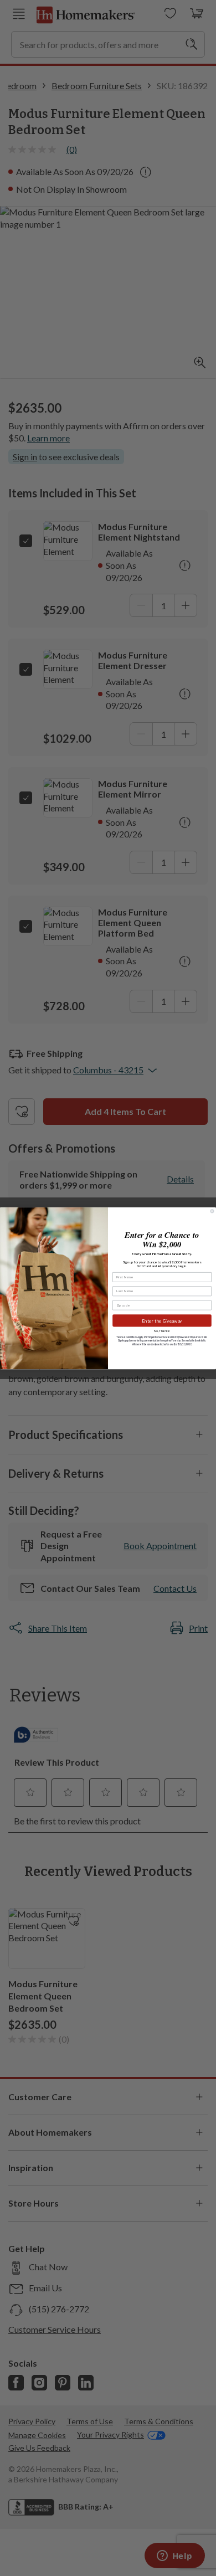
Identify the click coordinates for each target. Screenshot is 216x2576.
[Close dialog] (212, 1211)
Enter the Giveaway (162, 1320)
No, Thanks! (162, 1331)
